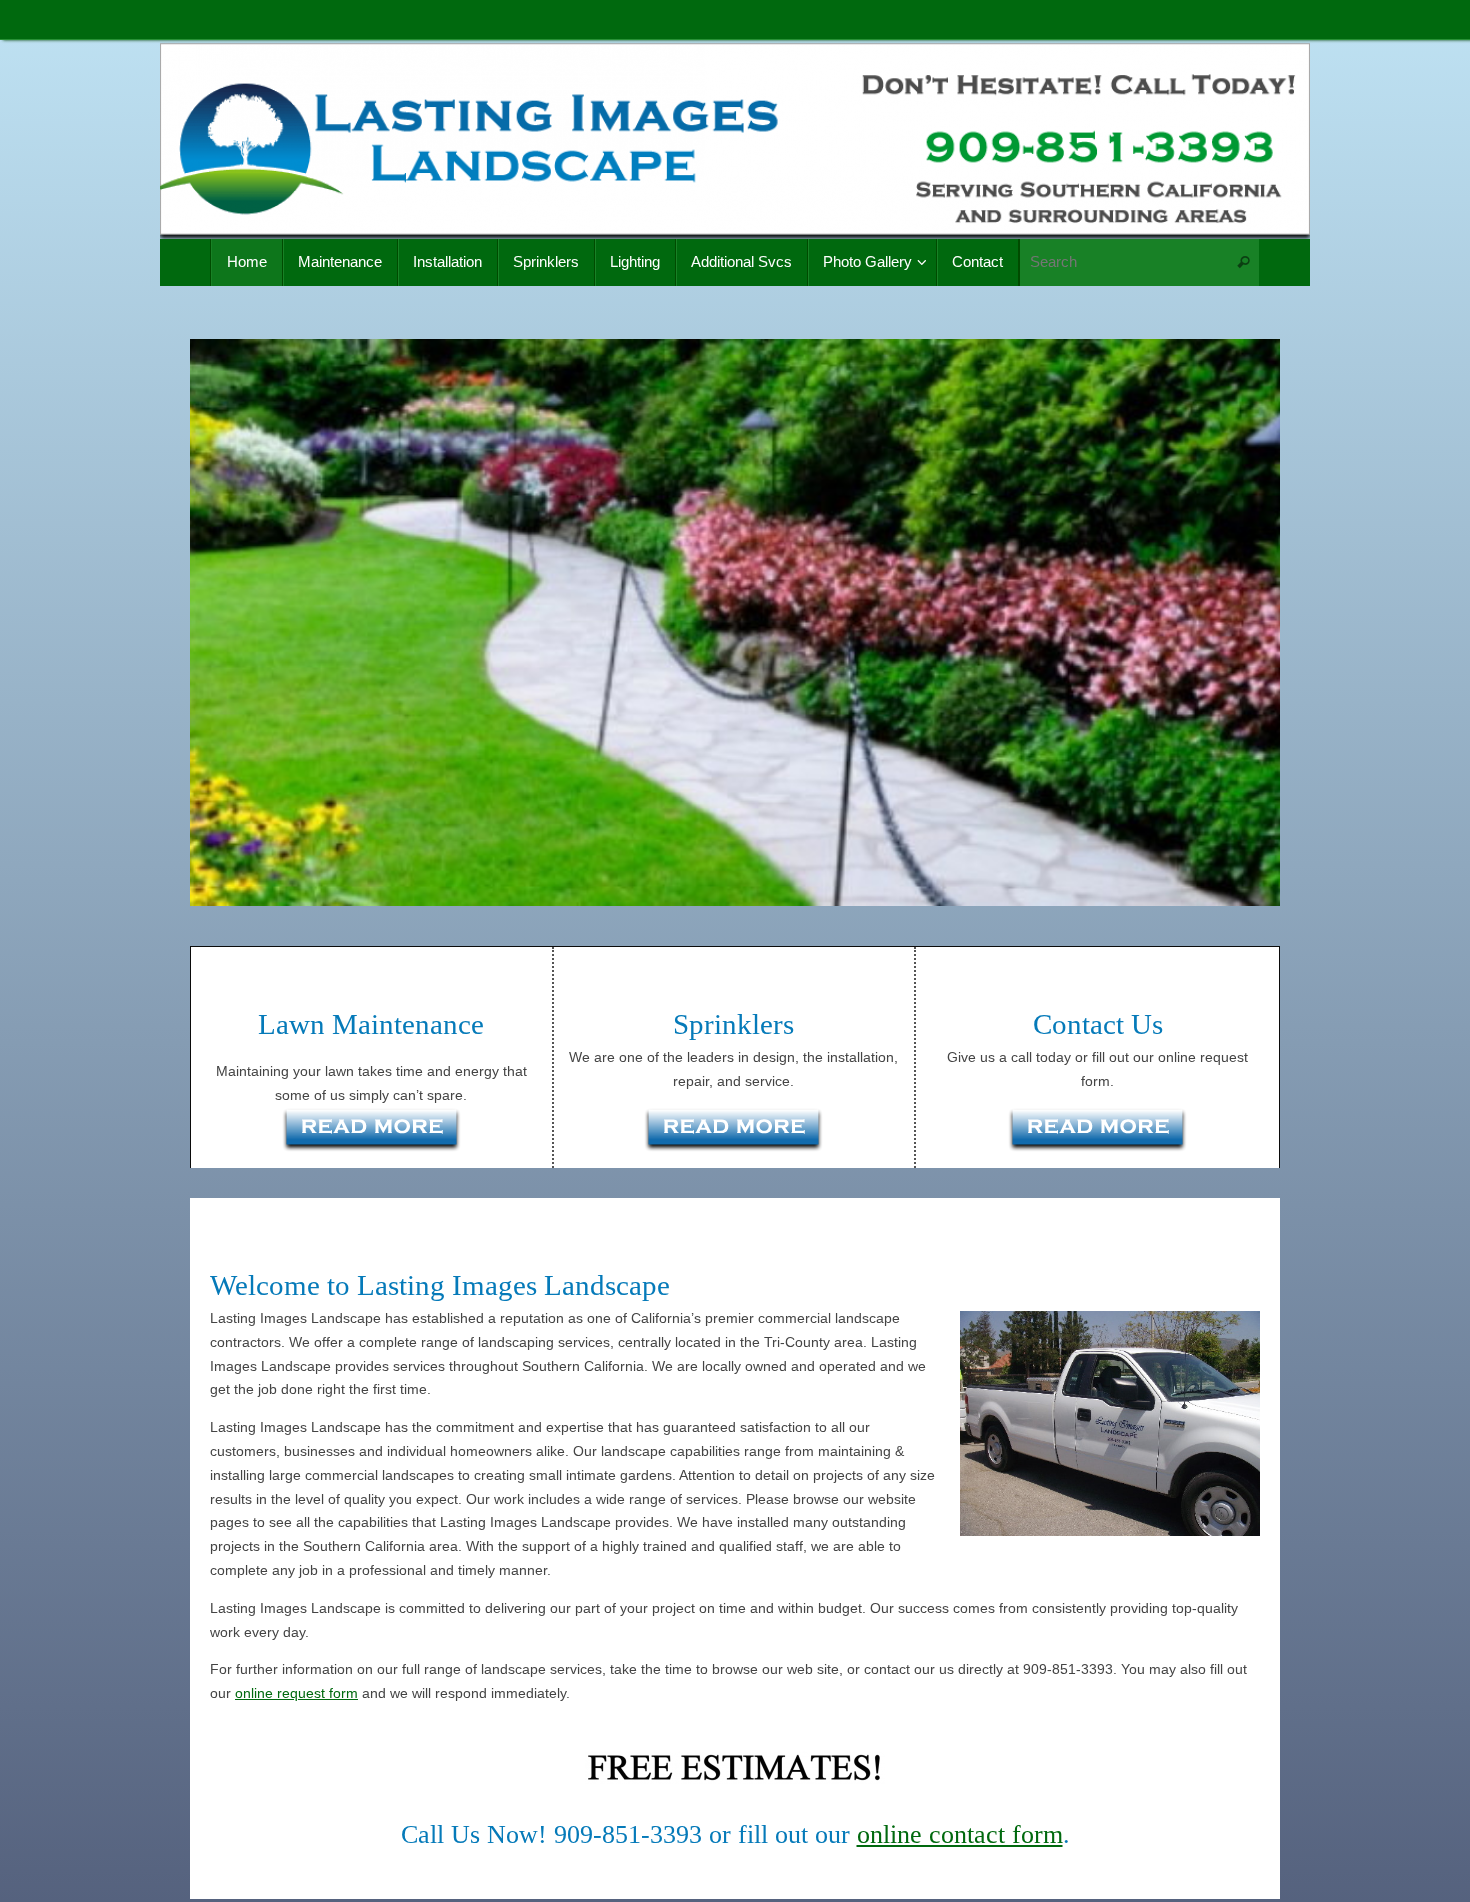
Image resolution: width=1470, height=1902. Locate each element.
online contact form (960, 1834)
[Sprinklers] (734, 1133)
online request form (296, 1693)
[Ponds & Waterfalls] (1097, 1133)
